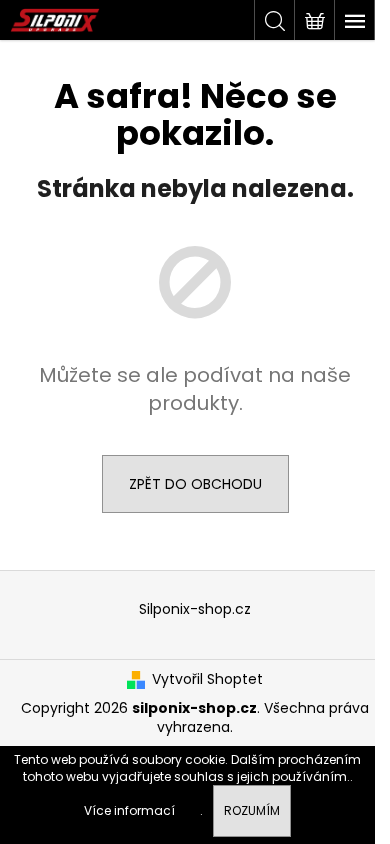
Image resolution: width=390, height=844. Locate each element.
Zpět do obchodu (195, 484)
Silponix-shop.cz (195, 609)
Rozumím (252, 810)
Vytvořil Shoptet (207, 679)
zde (189, 810)
